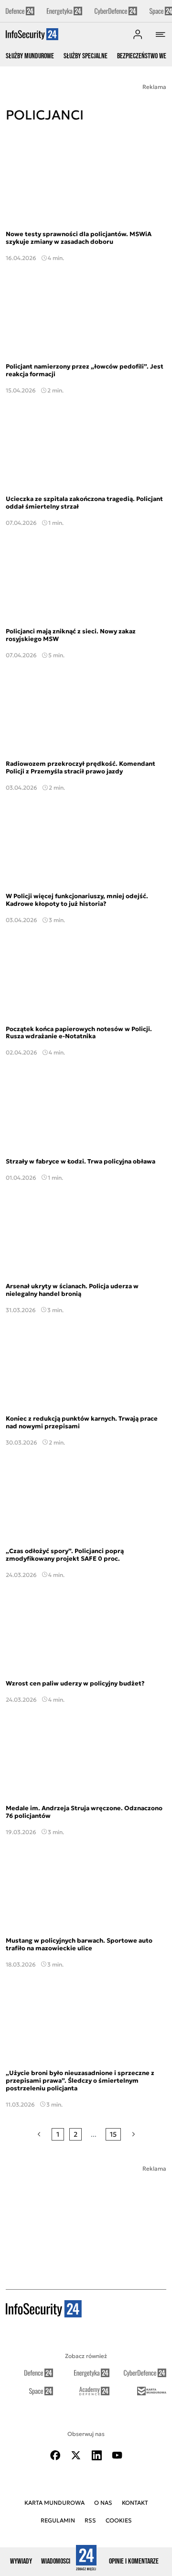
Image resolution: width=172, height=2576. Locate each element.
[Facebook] (55, 2455)
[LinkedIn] (97, 2455)
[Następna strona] (134, 2134)
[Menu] (161, 34)
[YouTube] (117, 2455)
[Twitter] (76, 2455)
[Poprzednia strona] (39, 2134)
